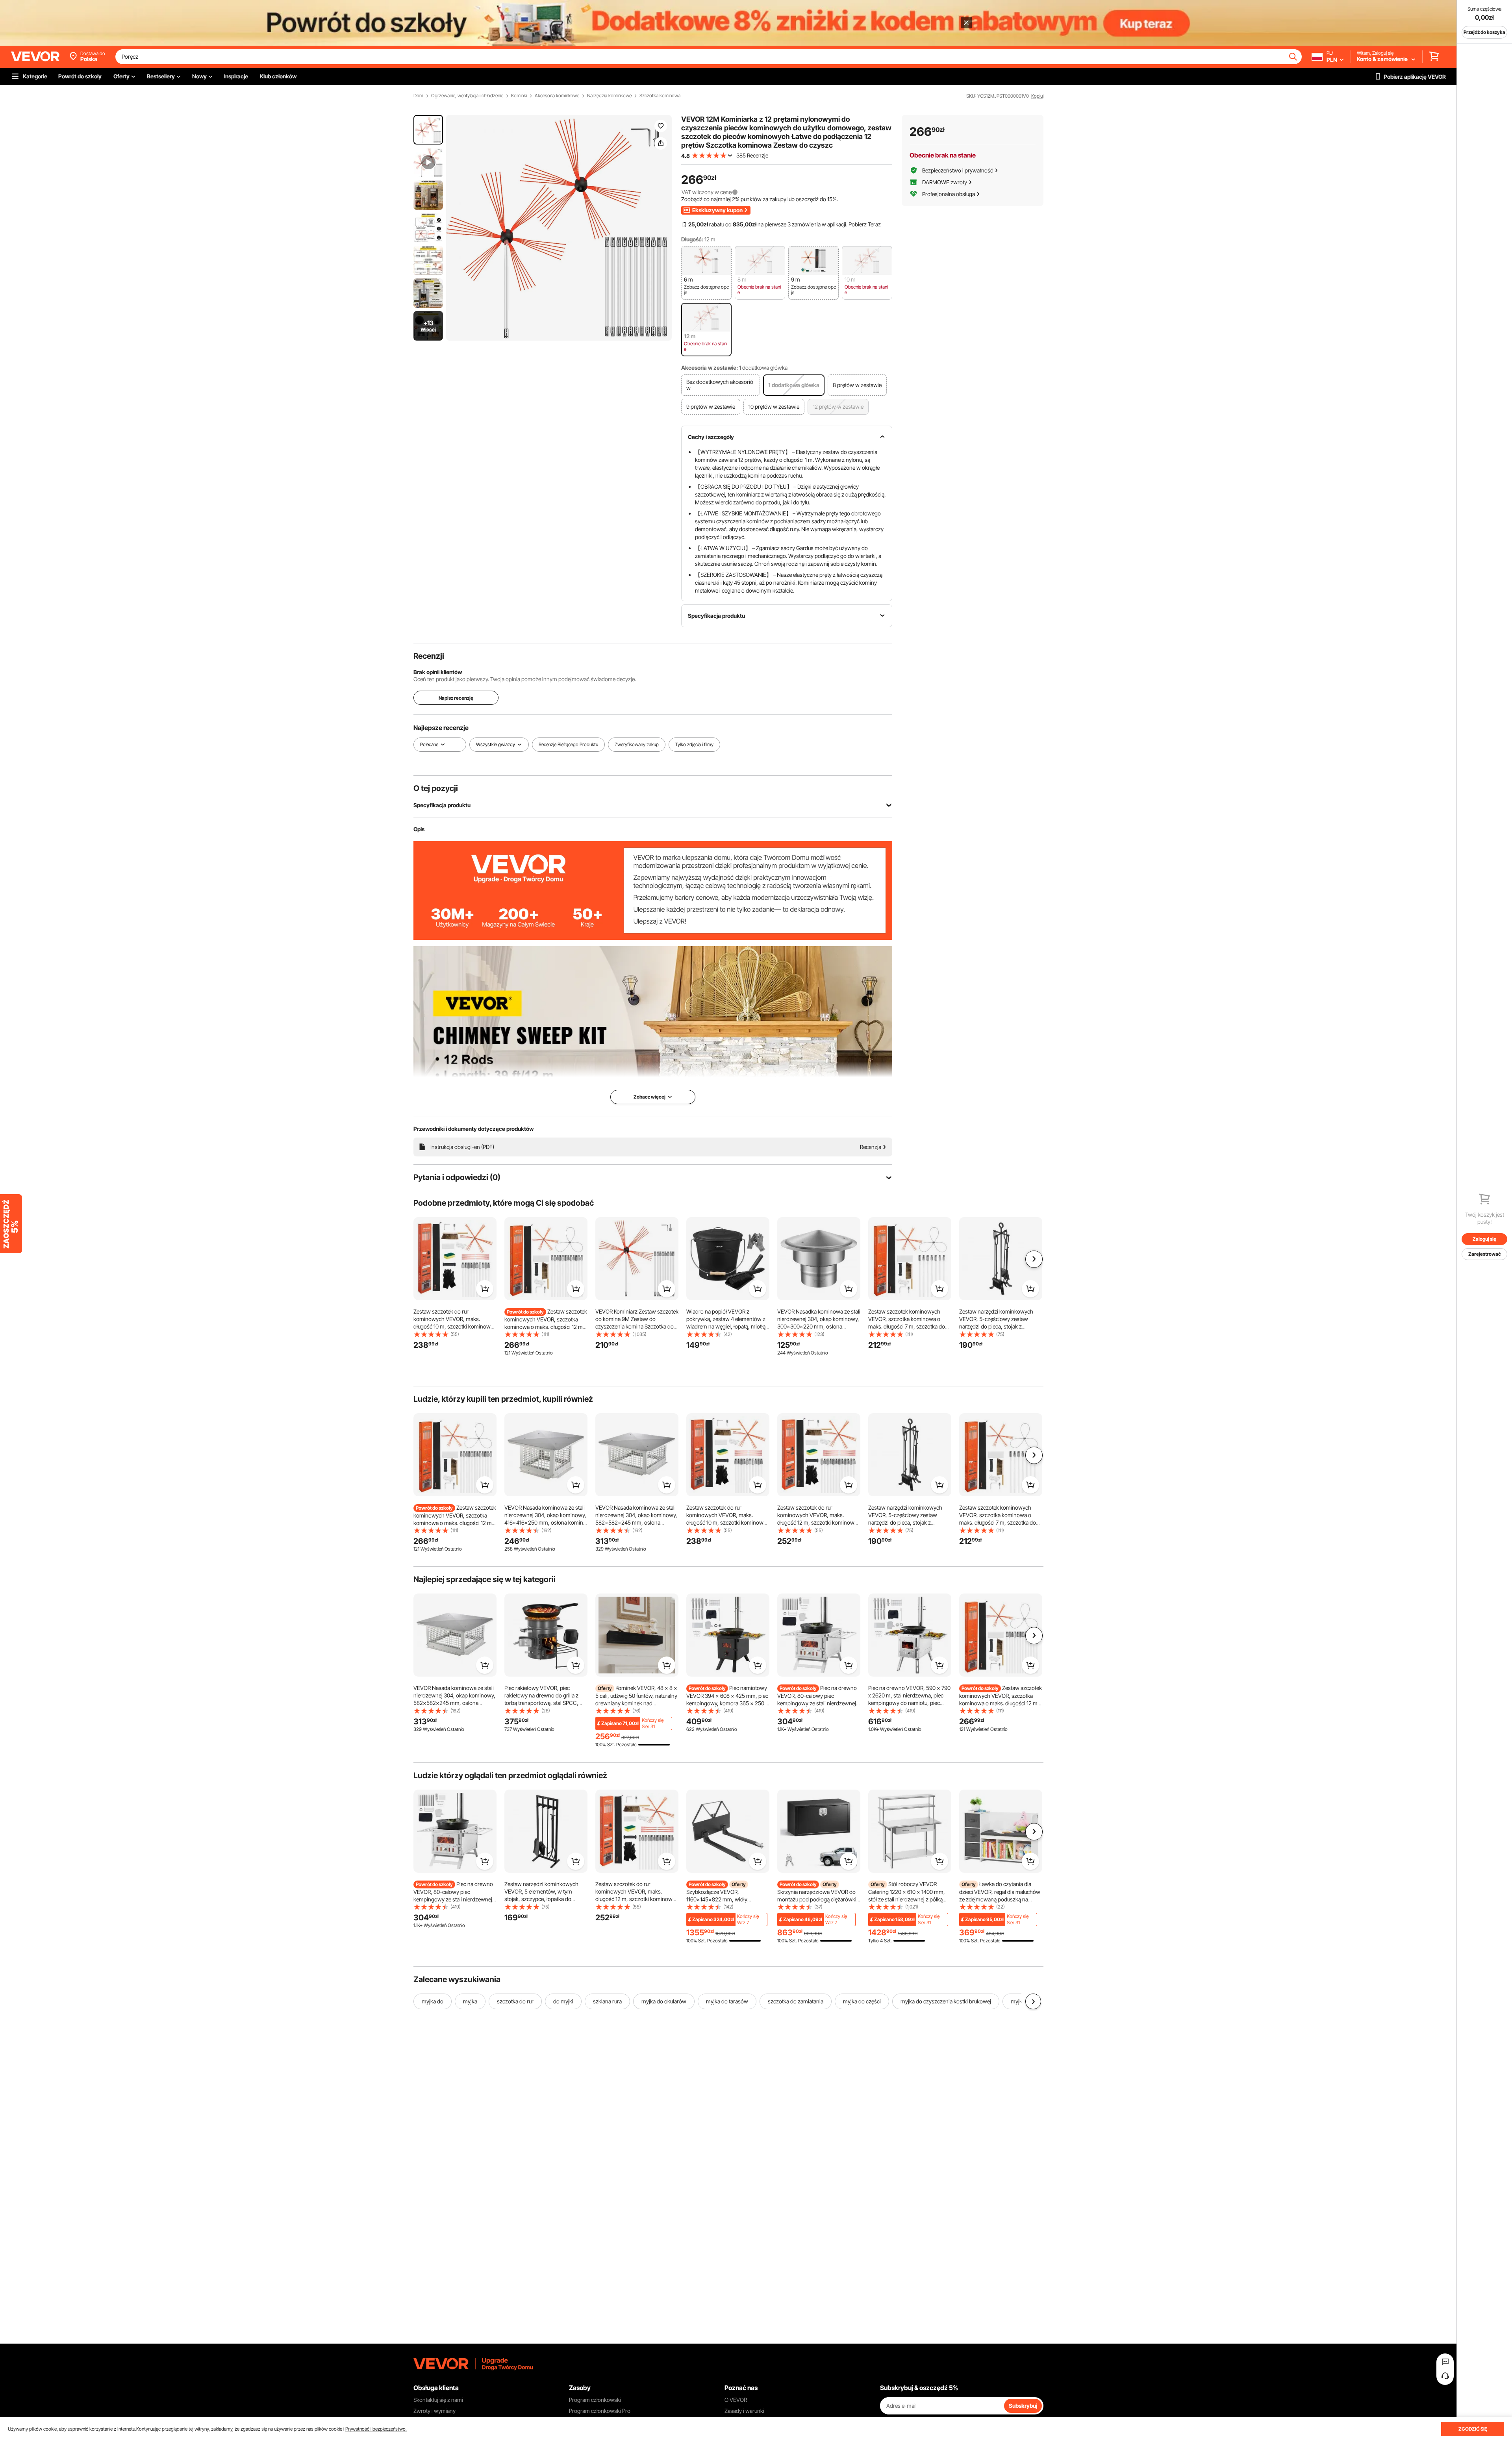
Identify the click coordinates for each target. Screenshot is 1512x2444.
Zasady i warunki (744, 2411)
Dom (418, 96)
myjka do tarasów (727, 2001)
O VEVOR (736, 2400)
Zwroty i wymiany (435, 2411)
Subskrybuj (1023, 2406)
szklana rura (607, 2001)
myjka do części (862, 2001)
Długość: (692, 239)
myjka (470, 2001)
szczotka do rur (515, 2001)
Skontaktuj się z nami (438, 2400)
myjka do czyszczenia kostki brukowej (946, 2001)
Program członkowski (595, 2400)
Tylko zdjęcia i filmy (694, 744)
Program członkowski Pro (600, 2411)
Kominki (519, 96)
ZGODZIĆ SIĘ (1473, 2429)
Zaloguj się (1484, 1239)
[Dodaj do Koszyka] (485, 1289)
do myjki (563, 2001)
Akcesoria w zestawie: (710, 368)
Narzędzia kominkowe (609, 96)
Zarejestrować (1485, 1254)
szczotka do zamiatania (796, 2001)
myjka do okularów (664, 2001)
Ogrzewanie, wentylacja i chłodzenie (467, 96)
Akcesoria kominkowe (557, 96)
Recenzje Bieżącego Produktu (568, 744)
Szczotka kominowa (660, 96)
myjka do (433, 2001)
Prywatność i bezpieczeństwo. (376, 2429)
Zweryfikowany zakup (637, 744)
